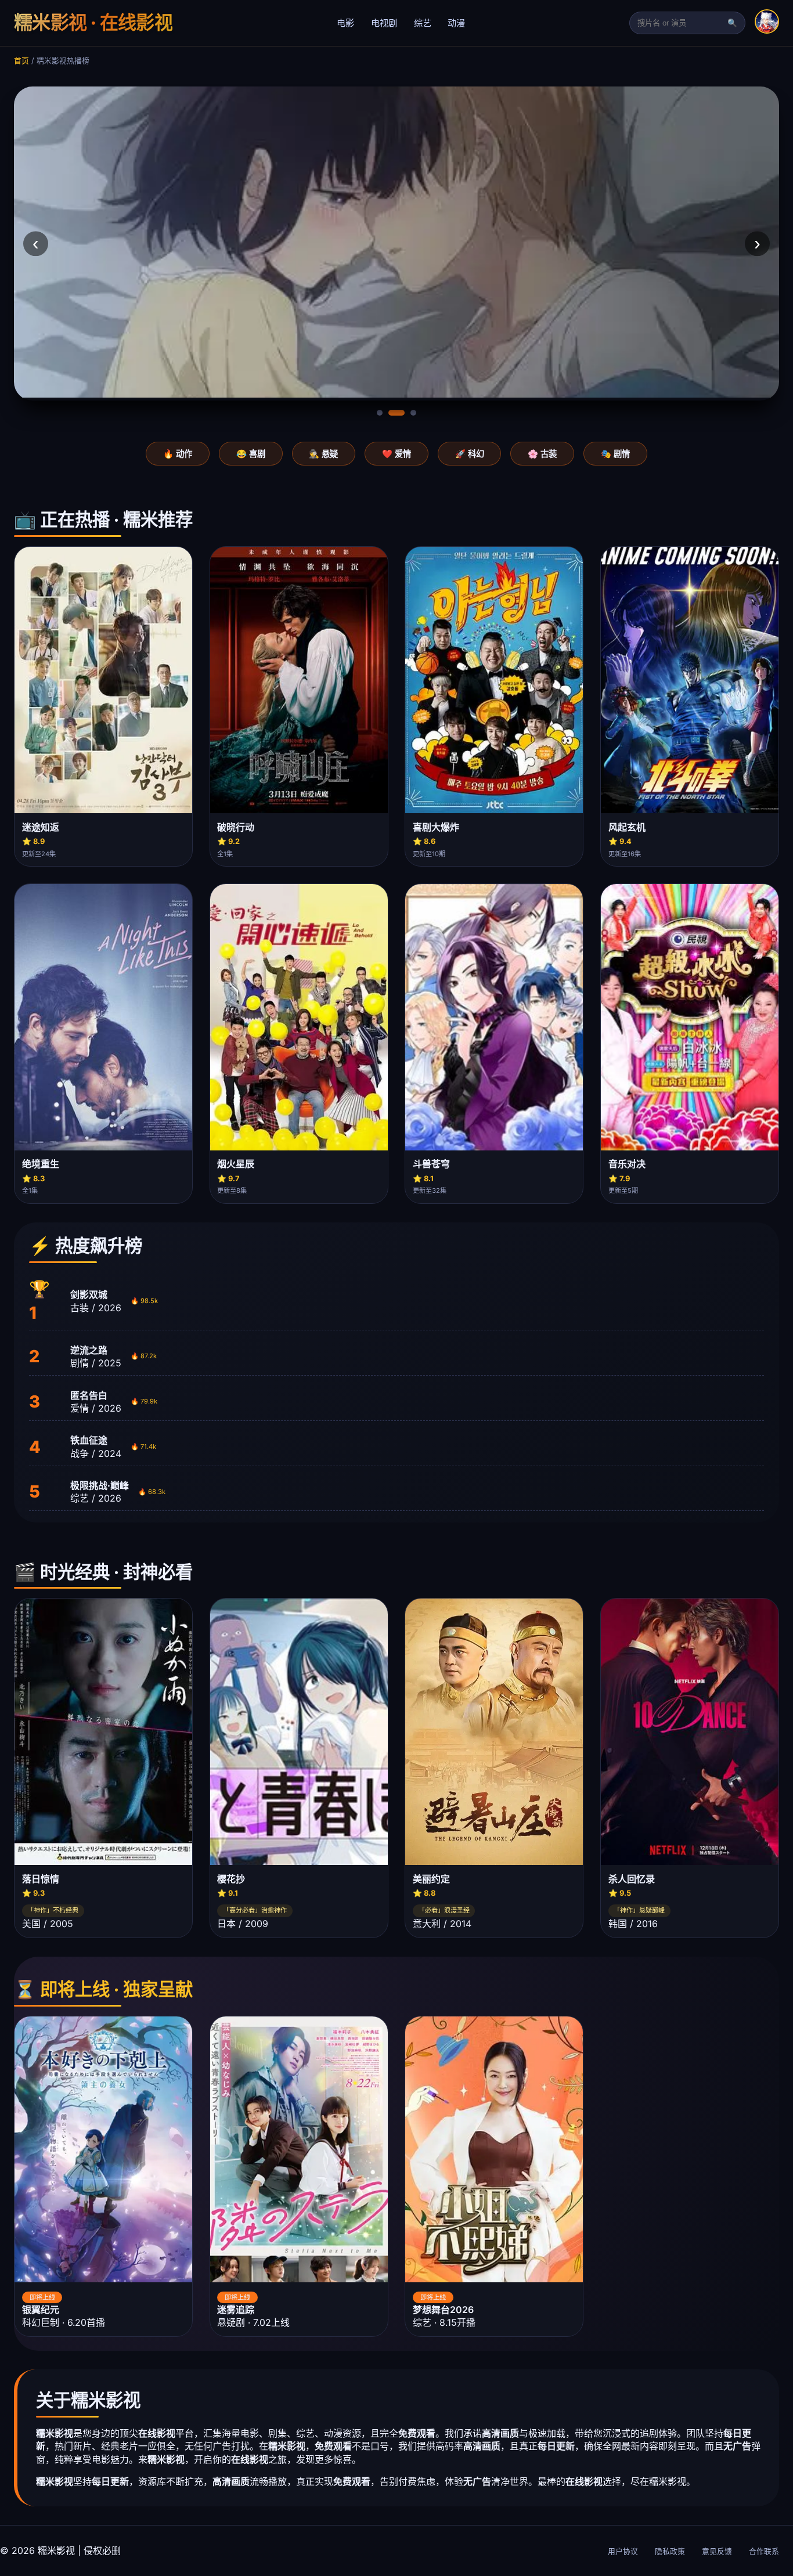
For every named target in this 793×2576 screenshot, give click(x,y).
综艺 (423, 23)
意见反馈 (717, 2551)
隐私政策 (670, 2551)
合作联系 (764, 2551)
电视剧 (384, 23)
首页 (21, 61)
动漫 (456, 23)
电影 (345, 23)
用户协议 (623, 2551)
